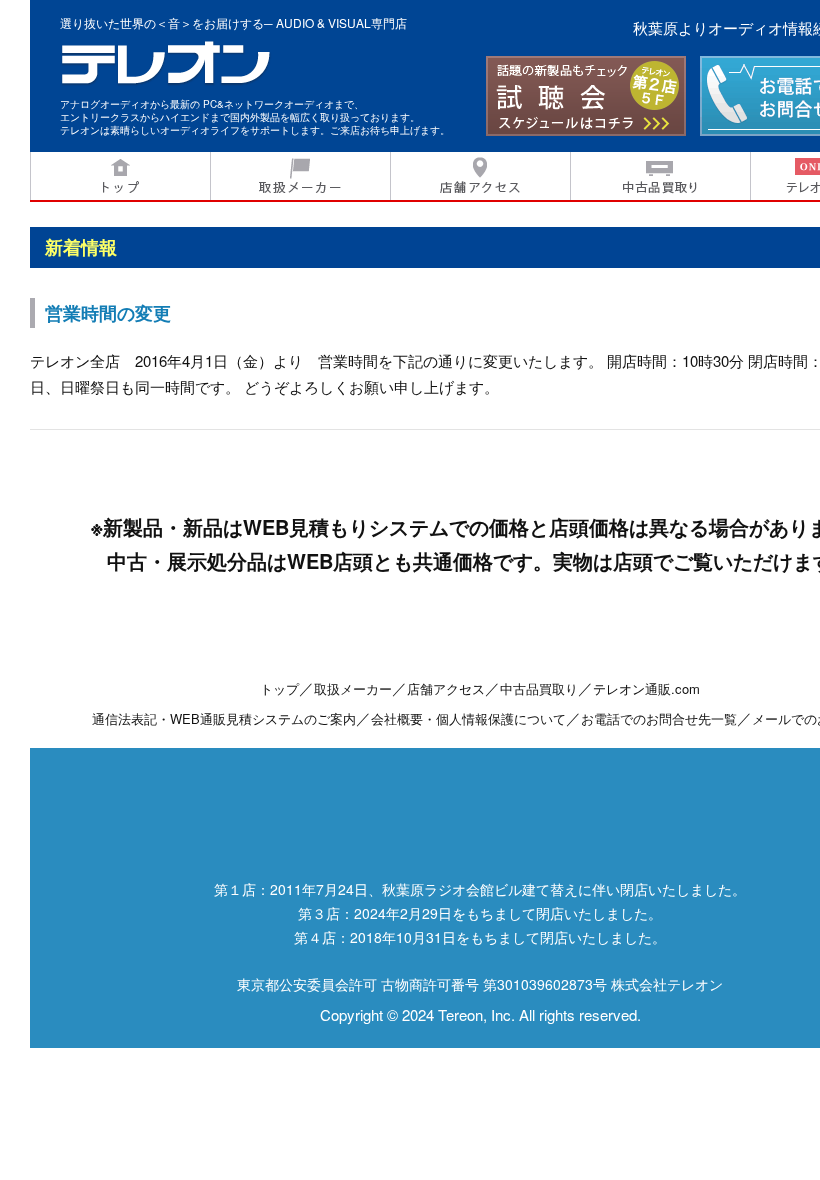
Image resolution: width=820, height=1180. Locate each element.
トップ (120, 177)
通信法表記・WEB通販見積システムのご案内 (224, 718)
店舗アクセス (480, 177)
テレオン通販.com (646, 688)
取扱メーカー (300, 177)
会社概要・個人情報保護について (468, 718)
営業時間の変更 (108, 313)
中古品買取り (660, 177)
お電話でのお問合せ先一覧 (659, 718)
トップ (279, 688)
